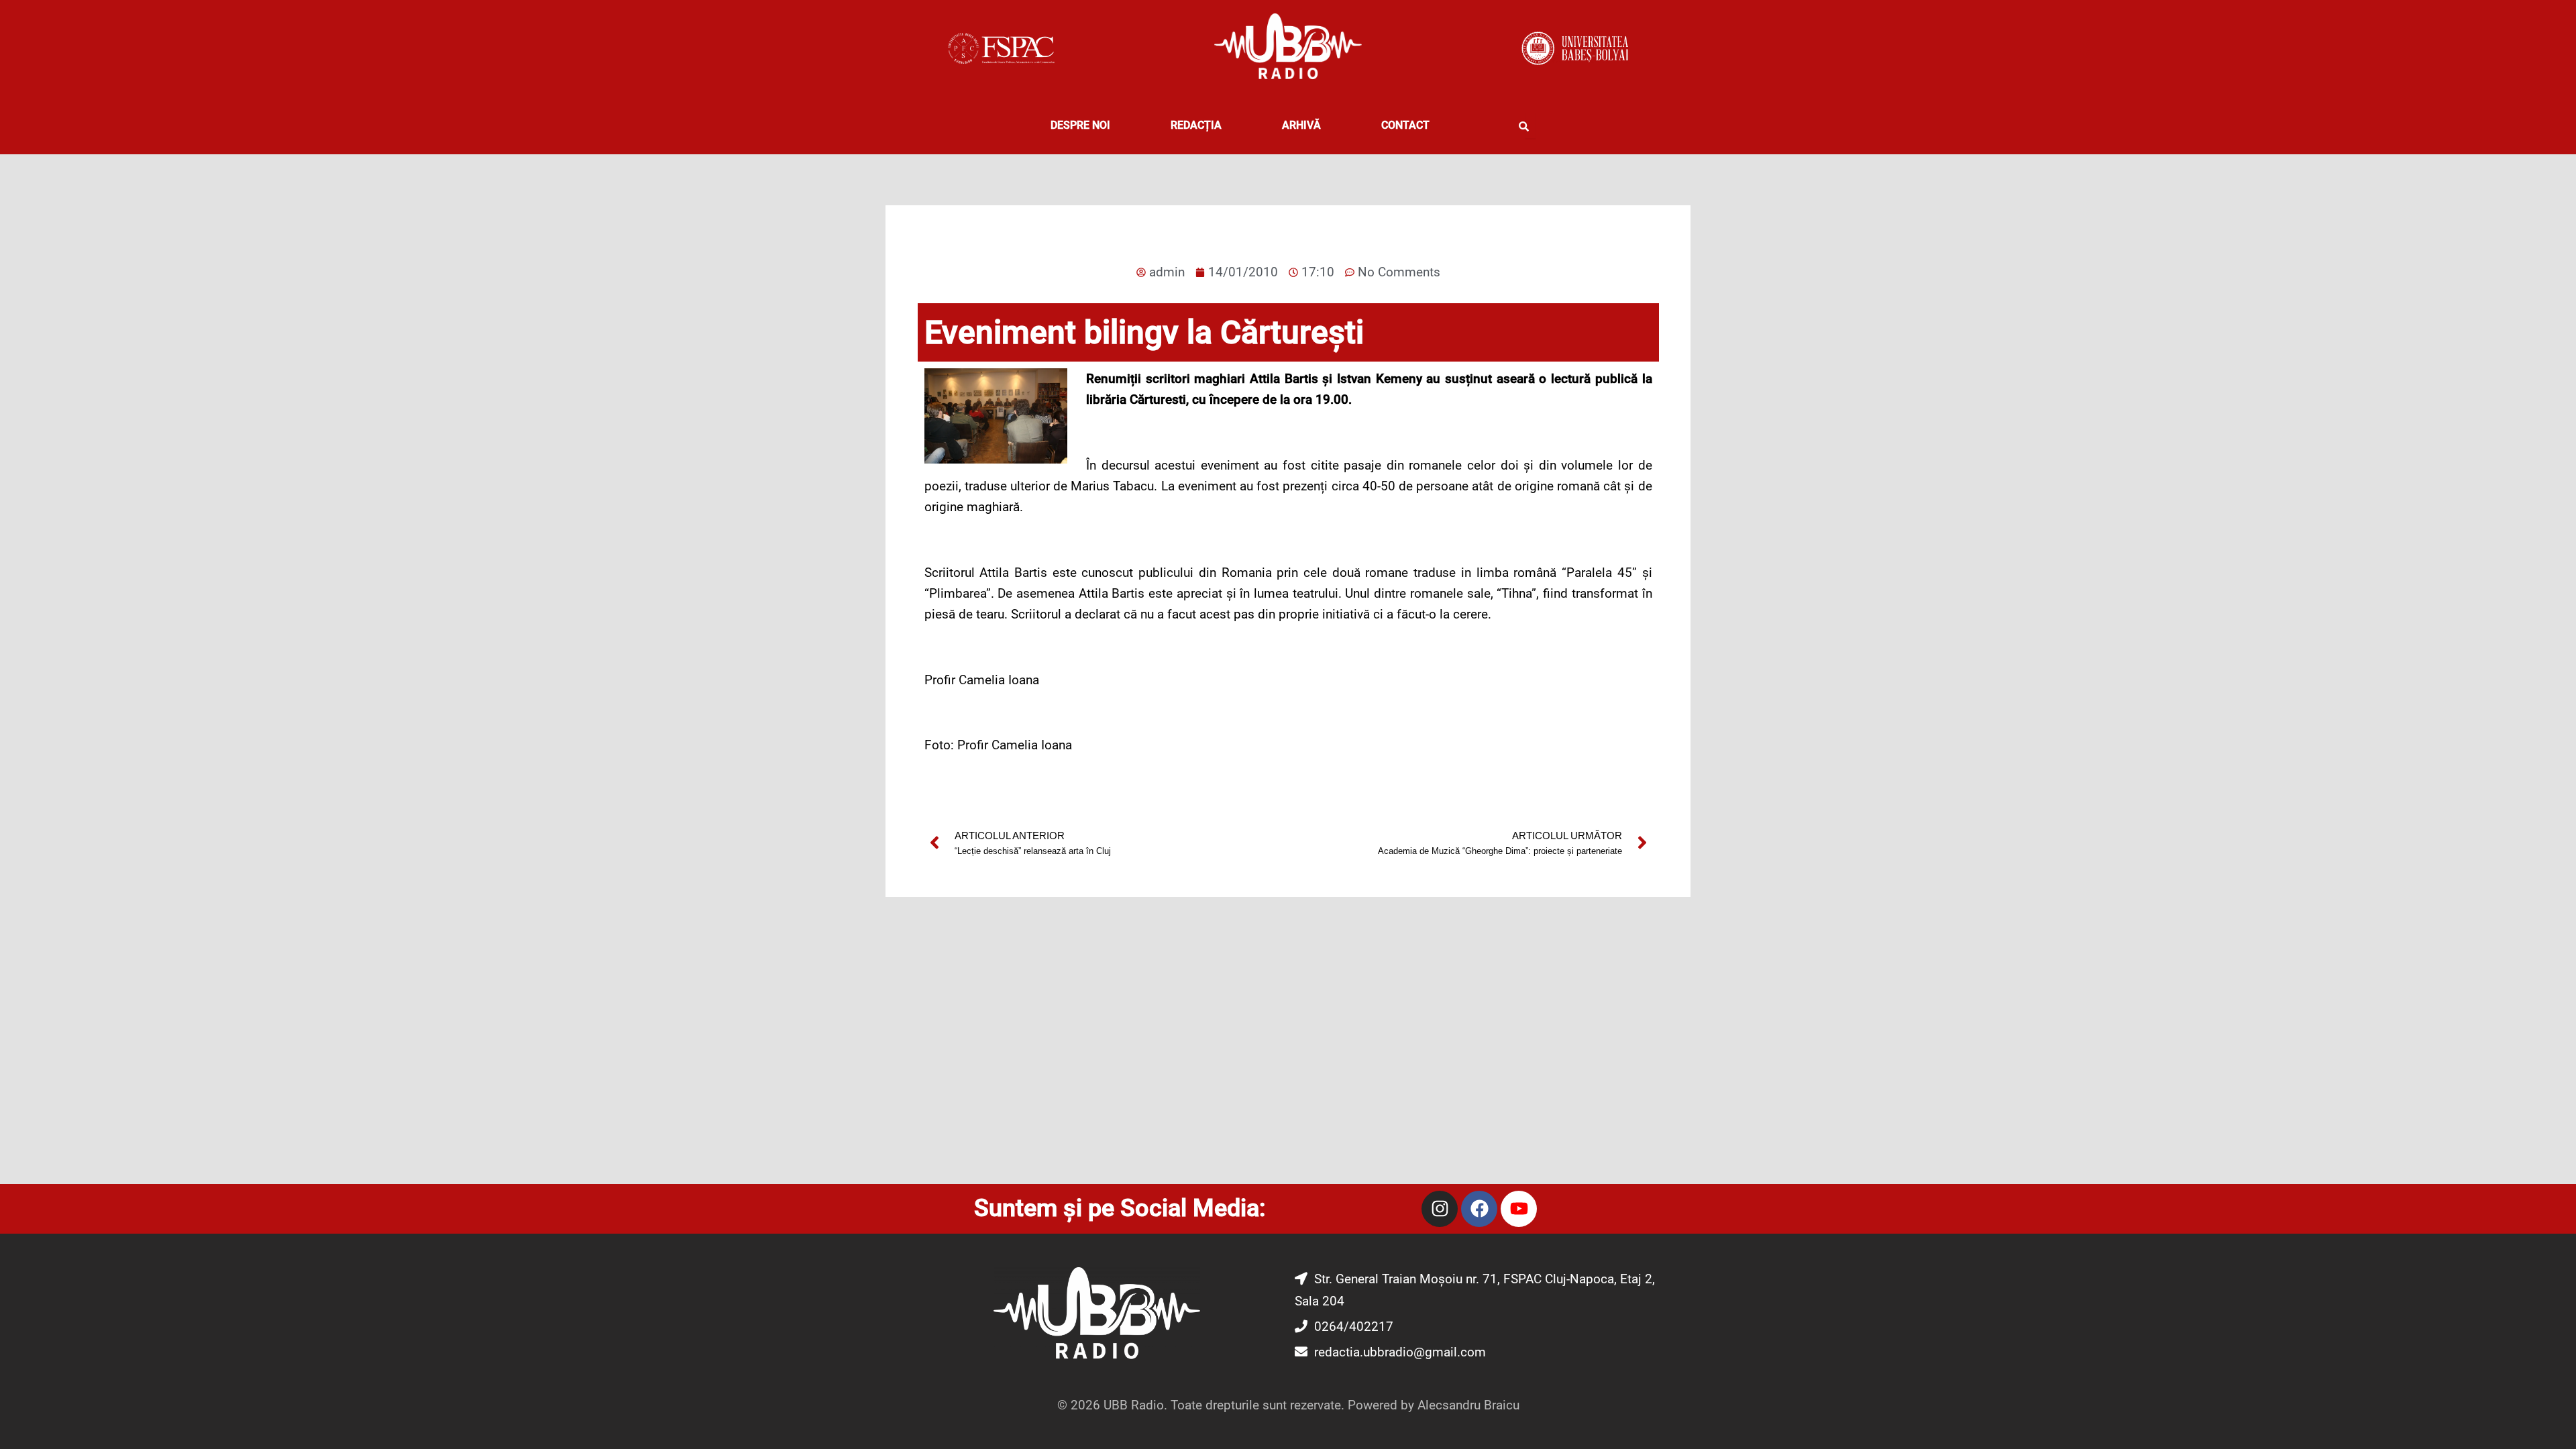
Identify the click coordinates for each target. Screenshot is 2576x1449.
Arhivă (1301, 125)
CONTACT (1405, 125)
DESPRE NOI (1080, 125)
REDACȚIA (1196, 125)
